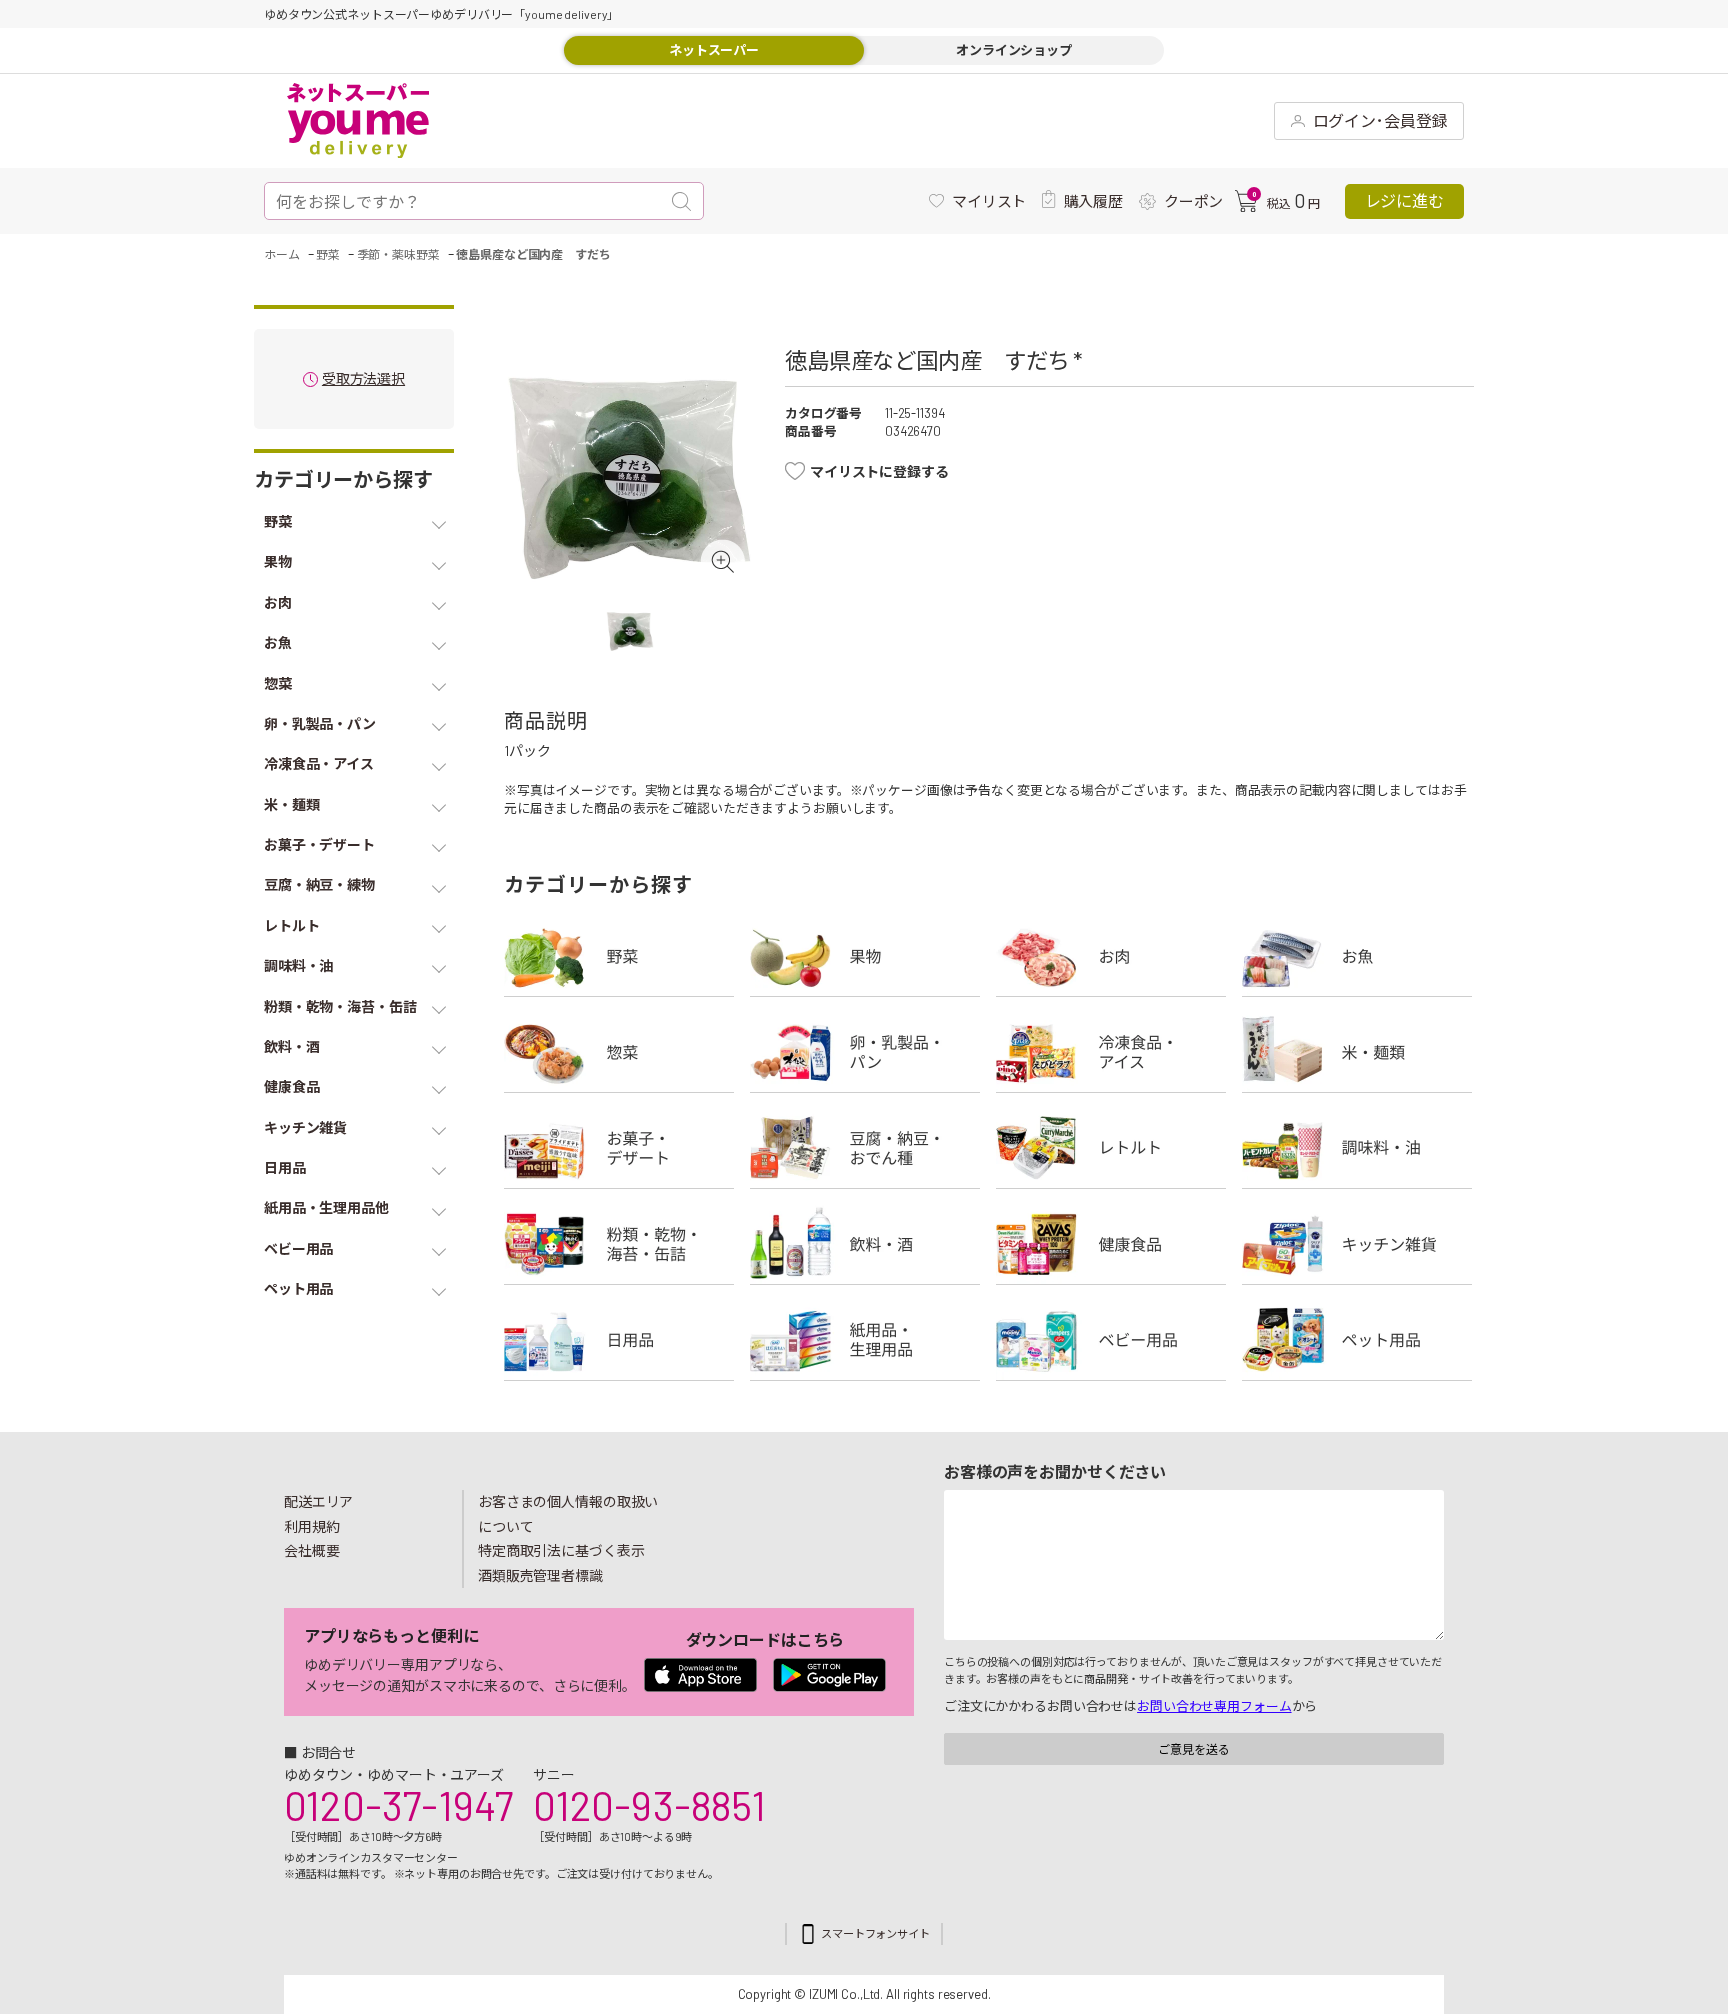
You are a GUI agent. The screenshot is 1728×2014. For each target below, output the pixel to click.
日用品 (619, 1340)
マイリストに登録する (879, 471)
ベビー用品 (1111, 1340)
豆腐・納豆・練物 (865, 1148)
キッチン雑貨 (1357, 1244)
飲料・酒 (865, 1244)
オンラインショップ (1014, 50)
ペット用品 (1357, 1340)
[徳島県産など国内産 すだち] (629, 470)
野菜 (619, 956)
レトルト (1111, 1148)
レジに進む (1404, 200)
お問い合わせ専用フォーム (1214, 1706)
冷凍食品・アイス (1111, 1052)
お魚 (1357, 956)
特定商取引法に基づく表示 (561, 1550)
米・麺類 (1357, 1052)
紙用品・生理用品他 (865, 1340)
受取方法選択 (363, 379)
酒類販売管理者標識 (540, 1575)
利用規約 (312, 1526)
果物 (865, 956)
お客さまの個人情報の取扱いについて (568, 1514)
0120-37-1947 (398, 1805)
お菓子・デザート (619, 1148)
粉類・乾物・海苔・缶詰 (619, 1244)
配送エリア (318, 1501)
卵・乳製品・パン (865, 1052)
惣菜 (619, 1052)
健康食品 (1111, 1244)
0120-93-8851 (649, 1805)
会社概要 (312, 1550)
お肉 (1111, 956)
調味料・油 (1357, 1148)
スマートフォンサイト (875, 1933)
